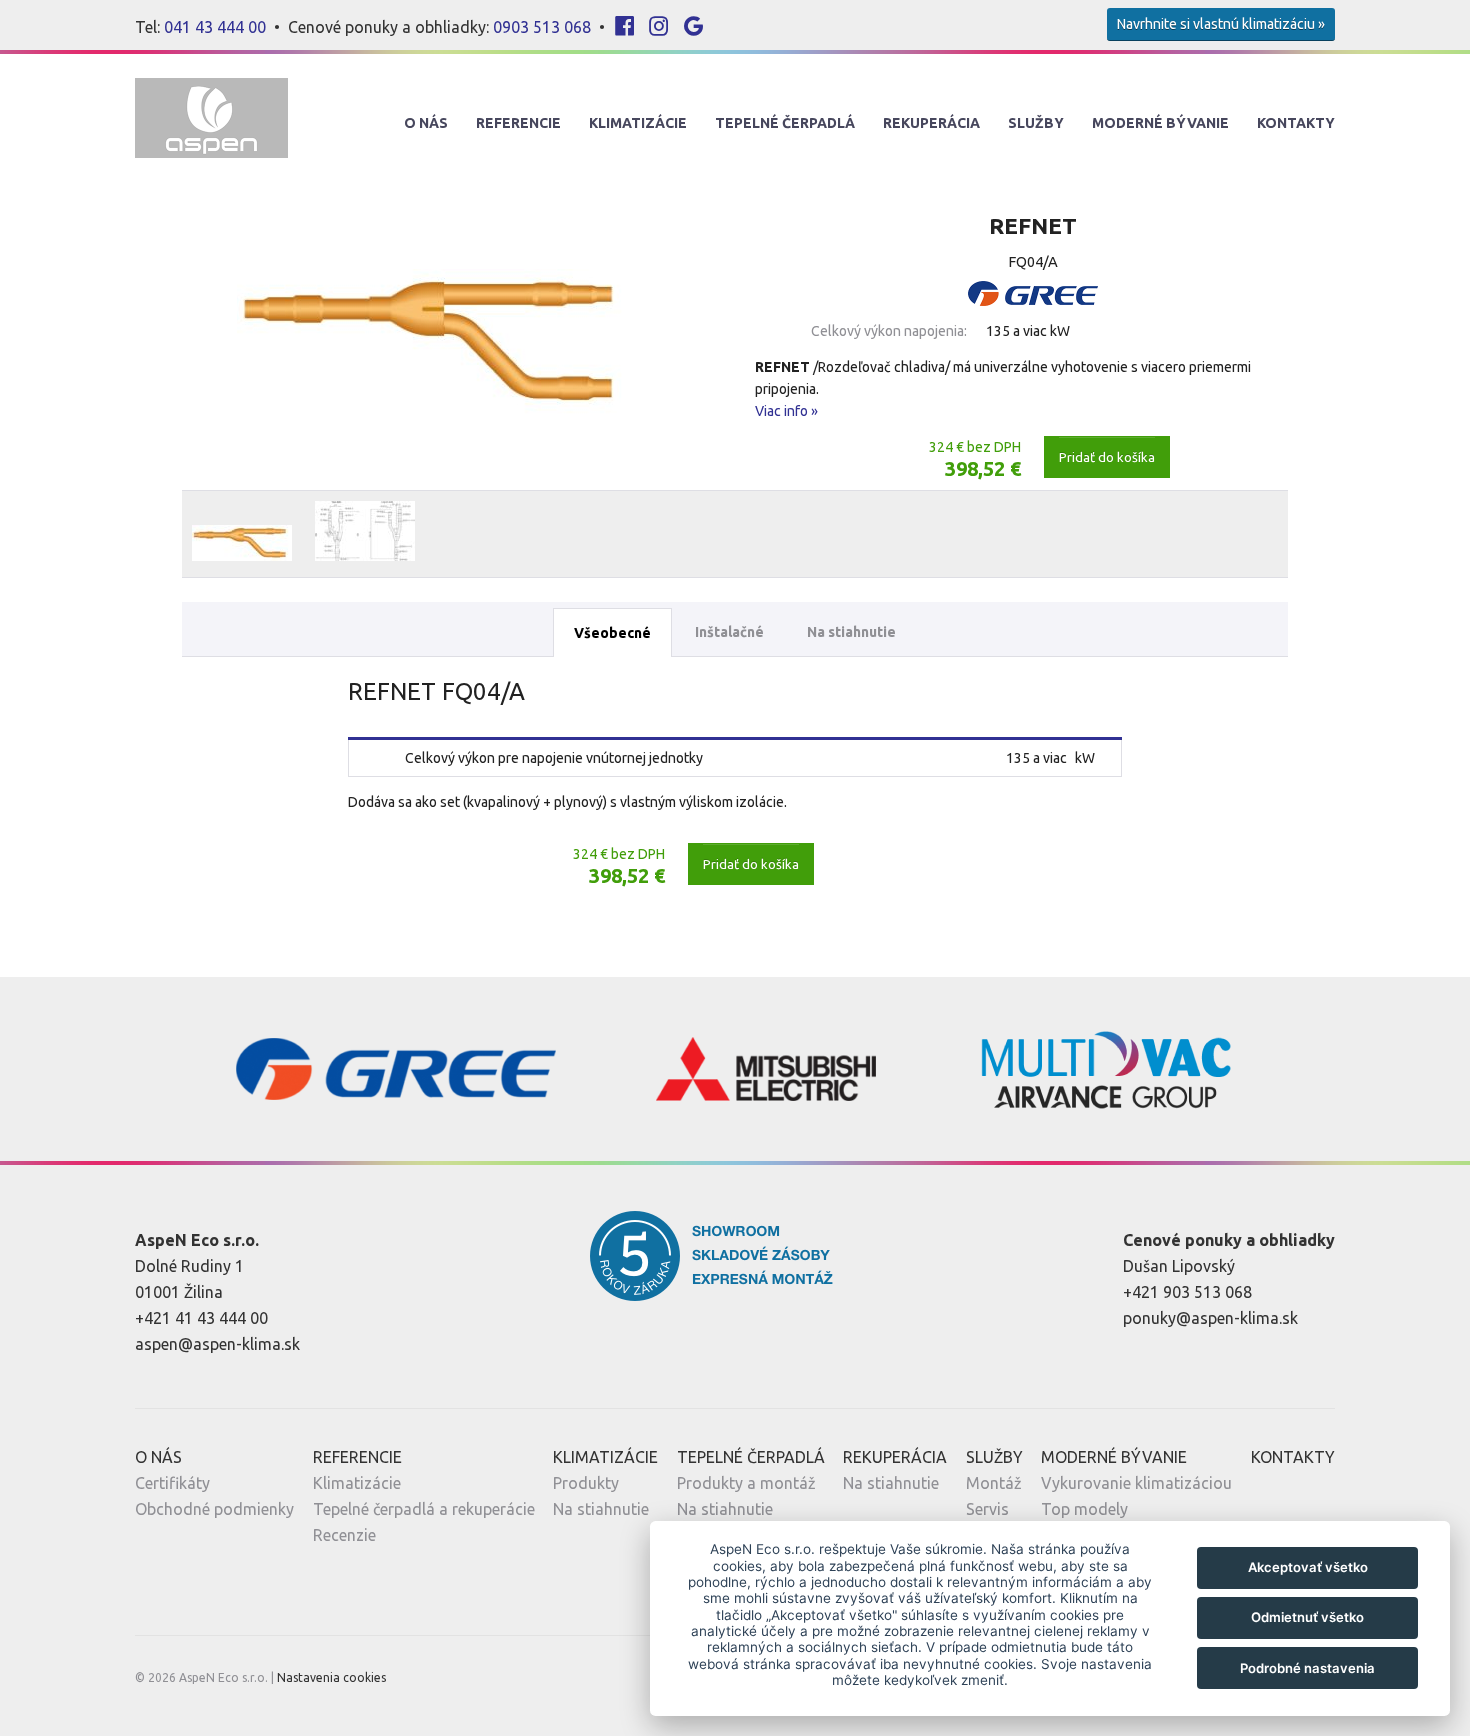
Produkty (586, 1483)
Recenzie (344, 1535)
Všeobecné (612, 633)
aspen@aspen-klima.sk (217, 1344)
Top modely (1084, 1509)
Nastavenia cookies (331, 1677)
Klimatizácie (638, 123)
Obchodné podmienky (214, 1509)
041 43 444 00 (215, 27)
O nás (426, 123)
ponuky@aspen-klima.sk (1210, 1318)
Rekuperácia (931, 123)
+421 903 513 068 (1187, 1292)
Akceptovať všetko (1308, 1567)
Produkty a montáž (746, 1483)
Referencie (518, 123)
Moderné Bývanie (1160, 123)
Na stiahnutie (851, 632)
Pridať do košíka (1107, 457)
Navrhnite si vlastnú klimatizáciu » (1221, 24)
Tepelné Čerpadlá (785, 123)
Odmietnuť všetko (1307, 1617)
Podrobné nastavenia (1307, 1668)
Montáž (994, 1483)
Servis (987, 1509)
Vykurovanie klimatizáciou (1136, 1483)
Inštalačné (729, 632)
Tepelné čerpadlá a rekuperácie (424, 1509)
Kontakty (1296, 123)
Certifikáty (172, 1483)
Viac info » (786, 411)
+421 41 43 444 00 (201, 1318)
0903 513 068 (542, 27)
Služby (1036, 123)
